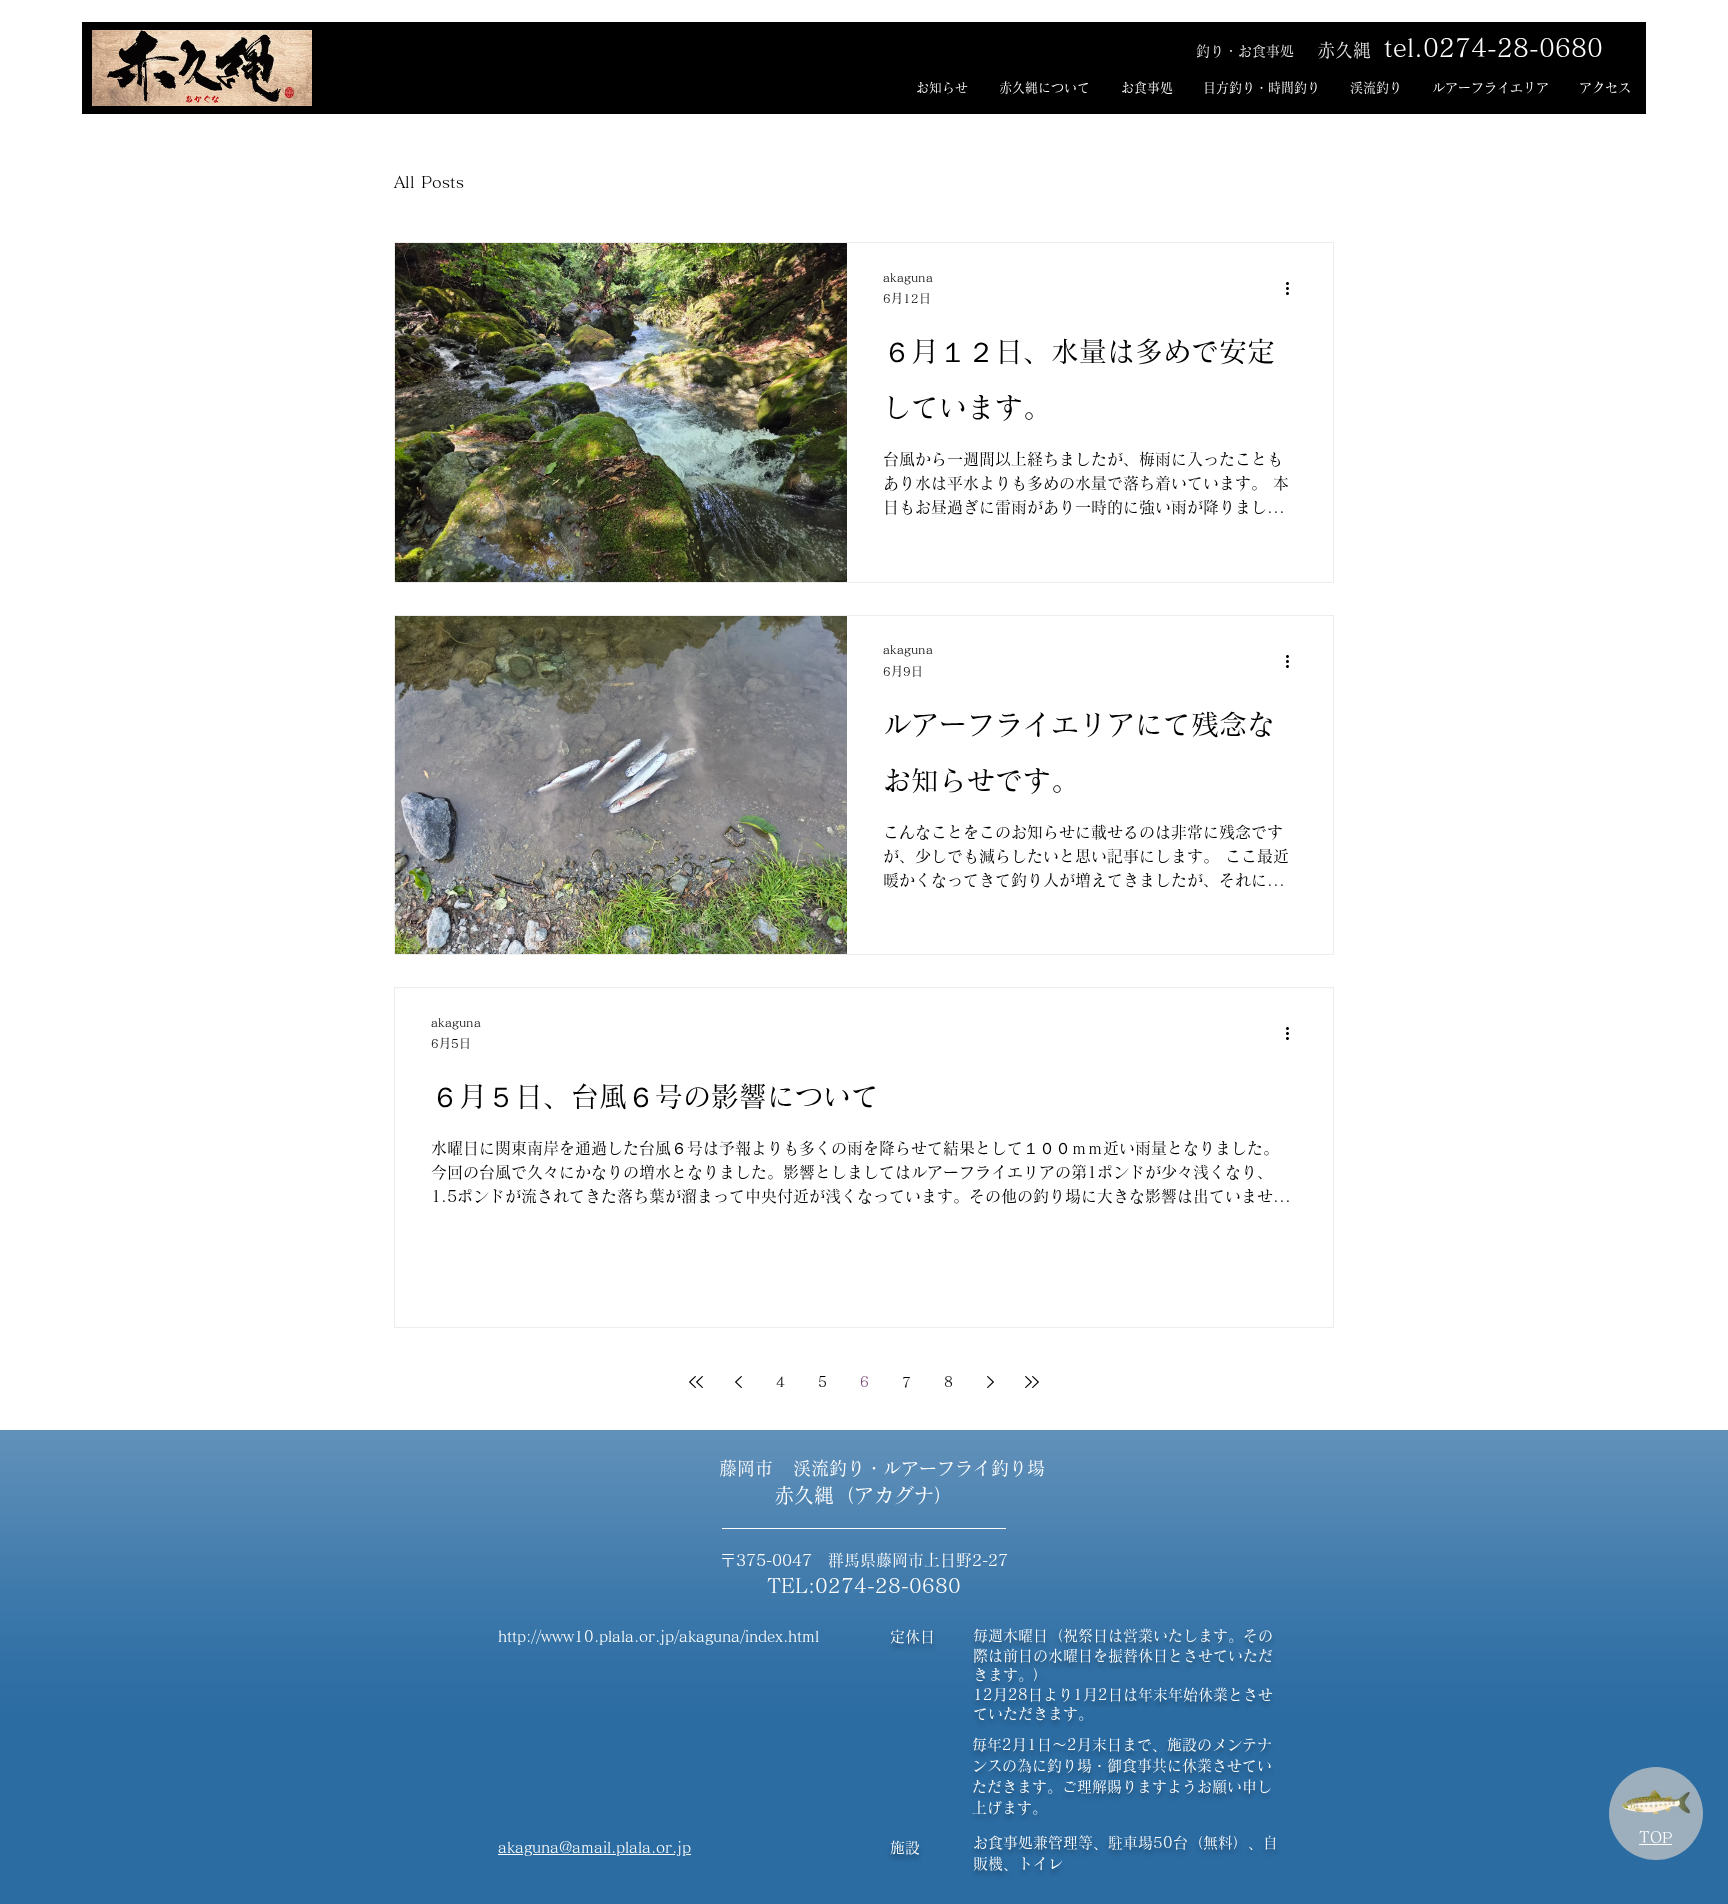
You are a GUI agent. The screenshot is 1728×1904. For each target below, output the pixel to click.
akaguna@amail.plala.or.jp (594, 1847)
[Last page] (1032, 1382)
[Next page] (990, 1382)
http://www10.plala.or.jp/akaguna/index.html (658, 1636)
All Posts (429, 182)
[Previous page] (738, 1382)
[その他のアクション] (1294, 289)
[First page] (696, 1382)
